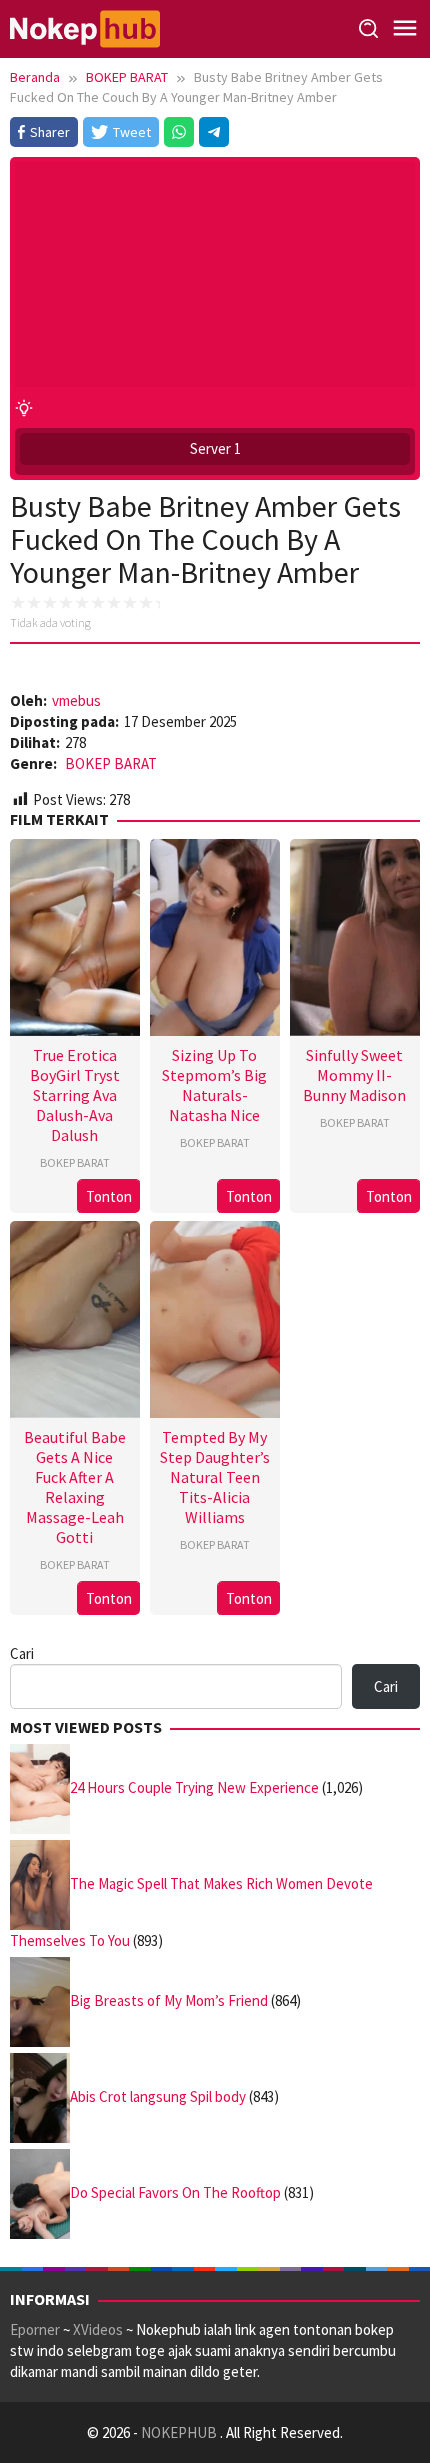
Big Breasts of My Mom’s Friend (169, 2000)
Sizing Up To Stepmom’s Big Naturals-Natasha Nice (214, 1085)
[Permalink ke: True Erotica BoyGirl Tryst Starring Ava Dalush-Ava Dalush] (75, 934)
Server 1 (215, 448)
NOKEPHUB (180, 2432)
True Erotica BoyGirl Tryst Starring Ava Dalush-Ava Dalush (75, 1095)
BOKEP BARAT (111, 763)
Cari (22, 1653)
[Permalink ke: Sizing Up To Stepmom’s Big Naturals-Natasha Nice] (215, 934)
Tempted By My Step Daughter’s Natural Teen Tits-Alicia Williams (215, 1477)
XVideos (98, 2329)
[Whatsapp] (179, 132)
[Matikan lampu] (24, 407)
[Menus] (405, 28)
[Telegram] (214, 132)
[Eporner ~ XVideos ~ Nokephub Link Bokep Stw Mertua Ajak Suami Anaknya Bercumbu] (85, 27)
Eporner (35, 2329)
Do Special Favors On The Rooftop (175, 2192)
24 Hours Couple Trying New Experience (194, 1787)
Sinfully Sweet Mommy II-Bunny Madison (354, 1075)
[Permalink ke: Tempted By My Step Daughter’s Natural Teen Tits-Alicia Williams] (215, 1316)
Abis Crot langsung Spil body (158, 2096)
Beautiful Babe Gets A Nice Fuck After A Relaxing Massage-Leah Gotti (75, 1487)
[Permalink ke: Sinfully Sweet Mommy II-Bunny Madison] (355, 934)
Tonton (109, 1196)
